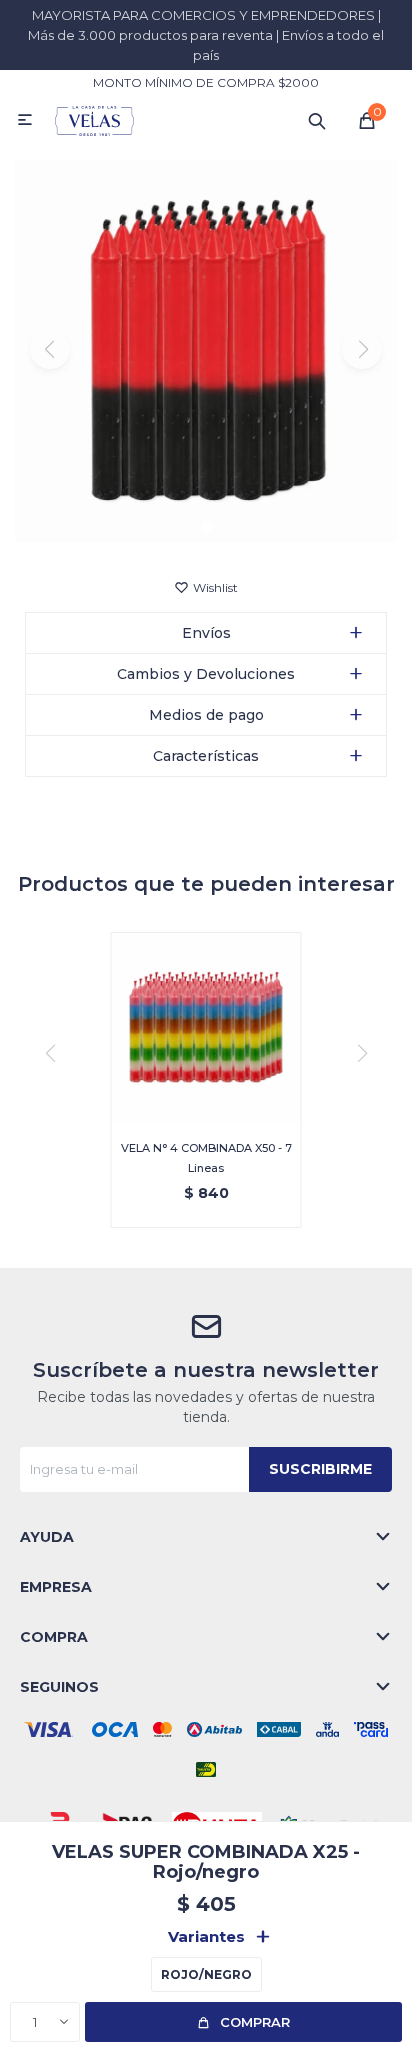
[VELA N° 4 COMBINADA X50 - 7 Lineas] (206, 1027)
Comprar (255, 2022)
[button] (317, 120)
